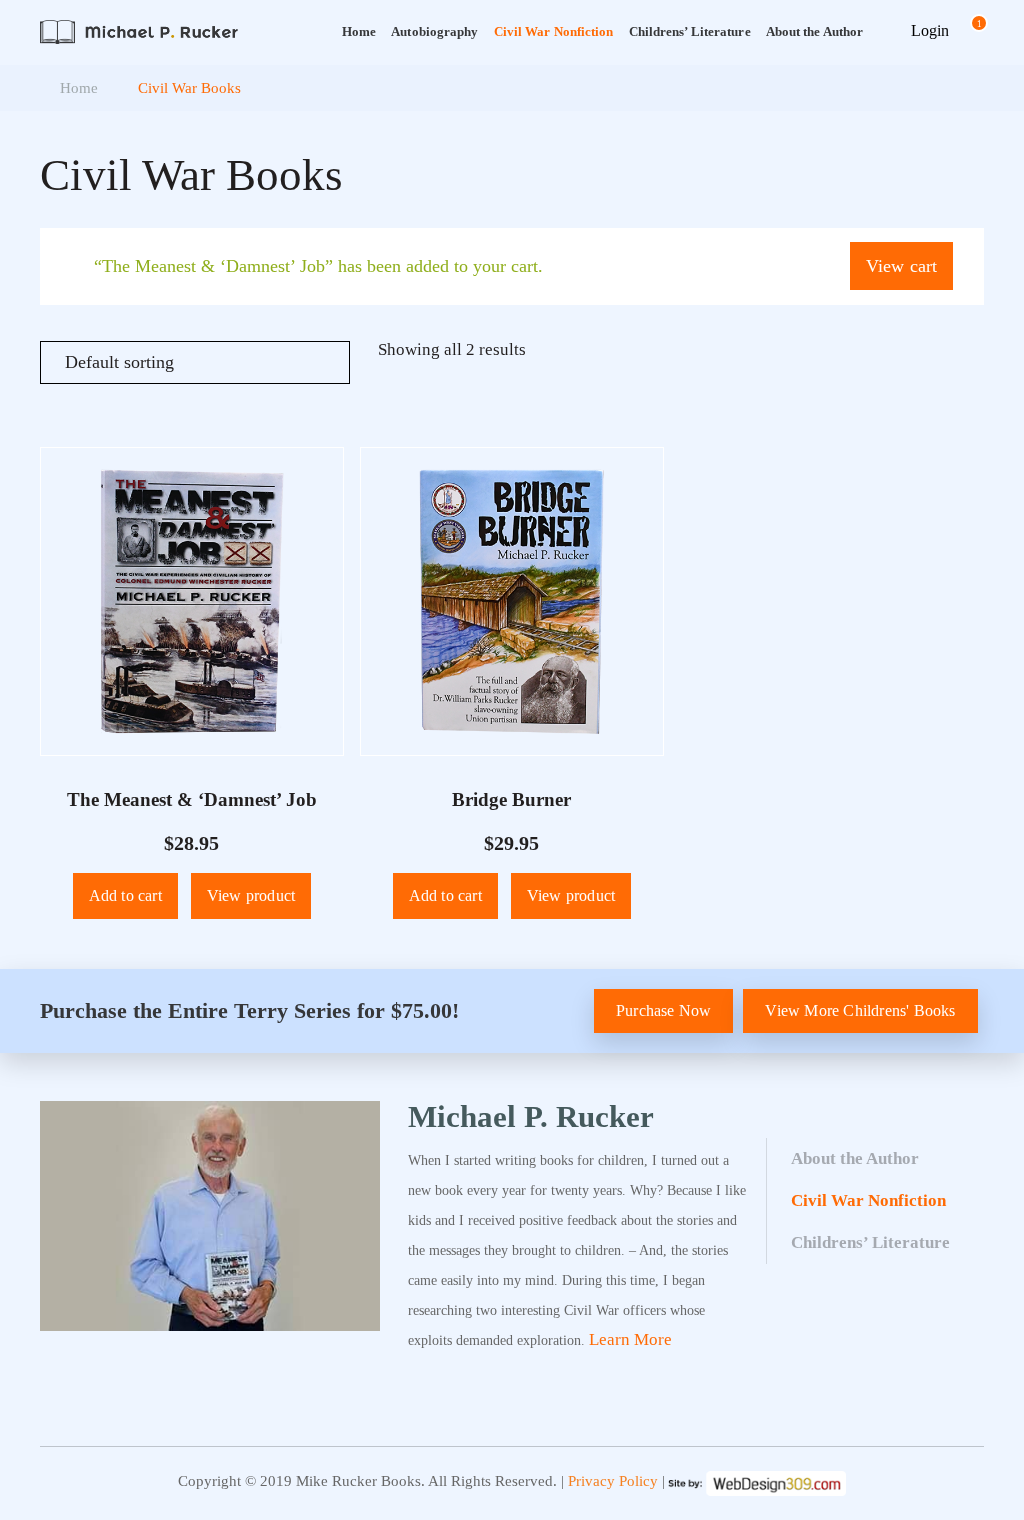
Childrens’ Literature (690, 31)
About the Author (855, 1158)
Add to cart (125, 895)
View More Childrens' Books (860, 1010)
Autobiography (434, 31)
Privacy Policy (613, 1481)
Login (930, 31)
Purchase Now (663, 1010)
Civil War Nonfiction (554, 31)
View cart (902, 266)
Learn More (630, 1339)
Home (359, 31)
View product (251, 895)
